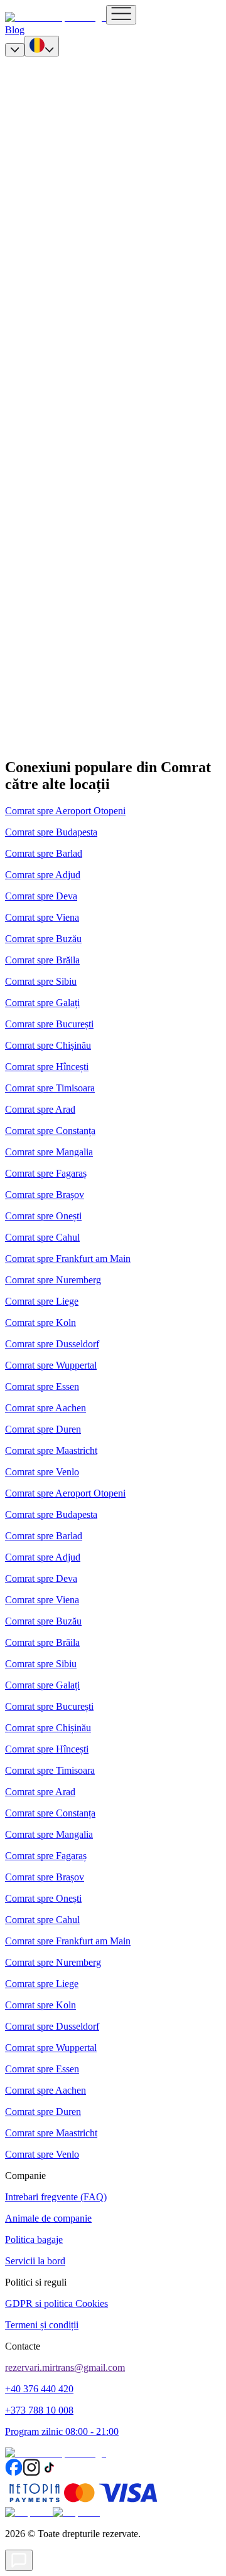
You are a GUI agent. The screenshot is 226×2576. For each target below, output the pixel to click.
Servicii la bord (35, 2261)
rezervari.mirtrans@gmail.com (65, 2367)
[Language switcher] (42, 46)
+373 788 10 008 (39, 2410)
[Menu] (121, 15)
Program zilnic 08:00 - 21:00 (62, 2431)
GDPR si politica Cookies (56, 2303)
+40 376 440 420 (39, 2389)
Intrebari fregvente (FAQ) (56, 2197)
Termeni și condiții (42, 2325)
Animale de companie (48, 2218)
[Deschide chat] (19, 2560)
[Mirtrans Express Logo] (56, 17)
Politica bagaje (34, 2239)
